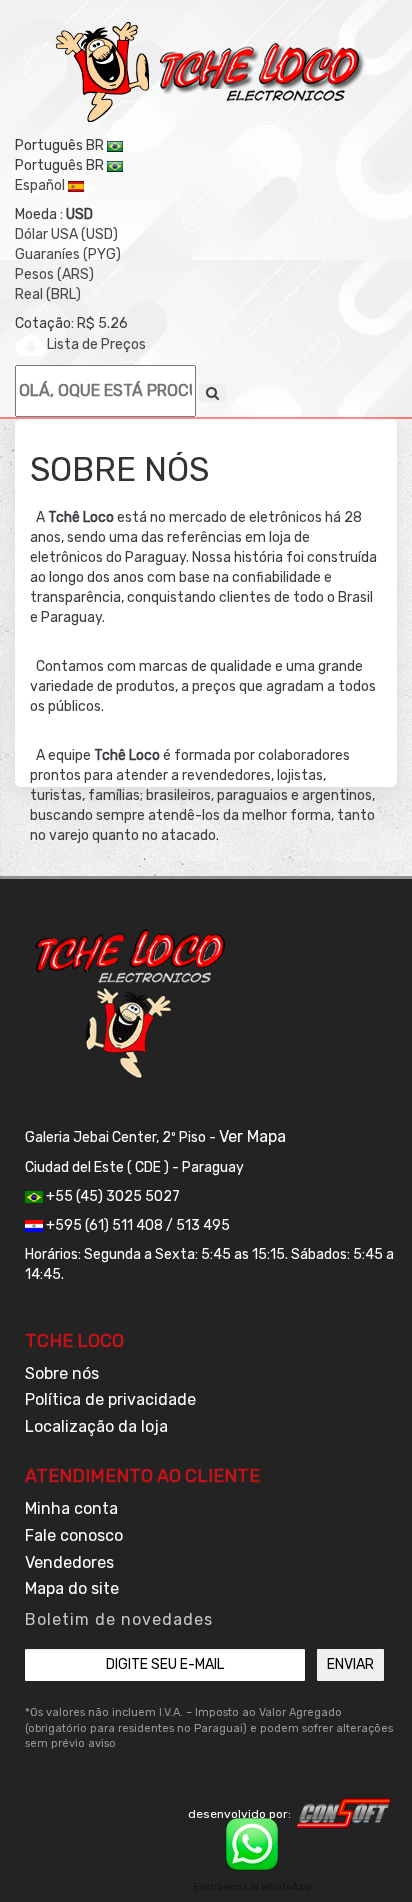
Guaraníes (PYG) (68, 254)
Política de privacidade (110, 1399)
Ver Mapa (252, 1136)
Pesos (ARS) (54, 274)
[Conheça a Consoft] (344, 1812)
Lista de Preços (96, 344)
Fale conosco (74, 1535)
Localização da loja (96, 1426)
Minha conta (71, 1508)
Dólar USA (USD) (66, 234)
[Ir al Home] (211, 72)
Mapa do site (72, 1588)
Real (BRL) (48, 294)
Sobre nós (62, 1373)
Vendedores (69, 1562)
